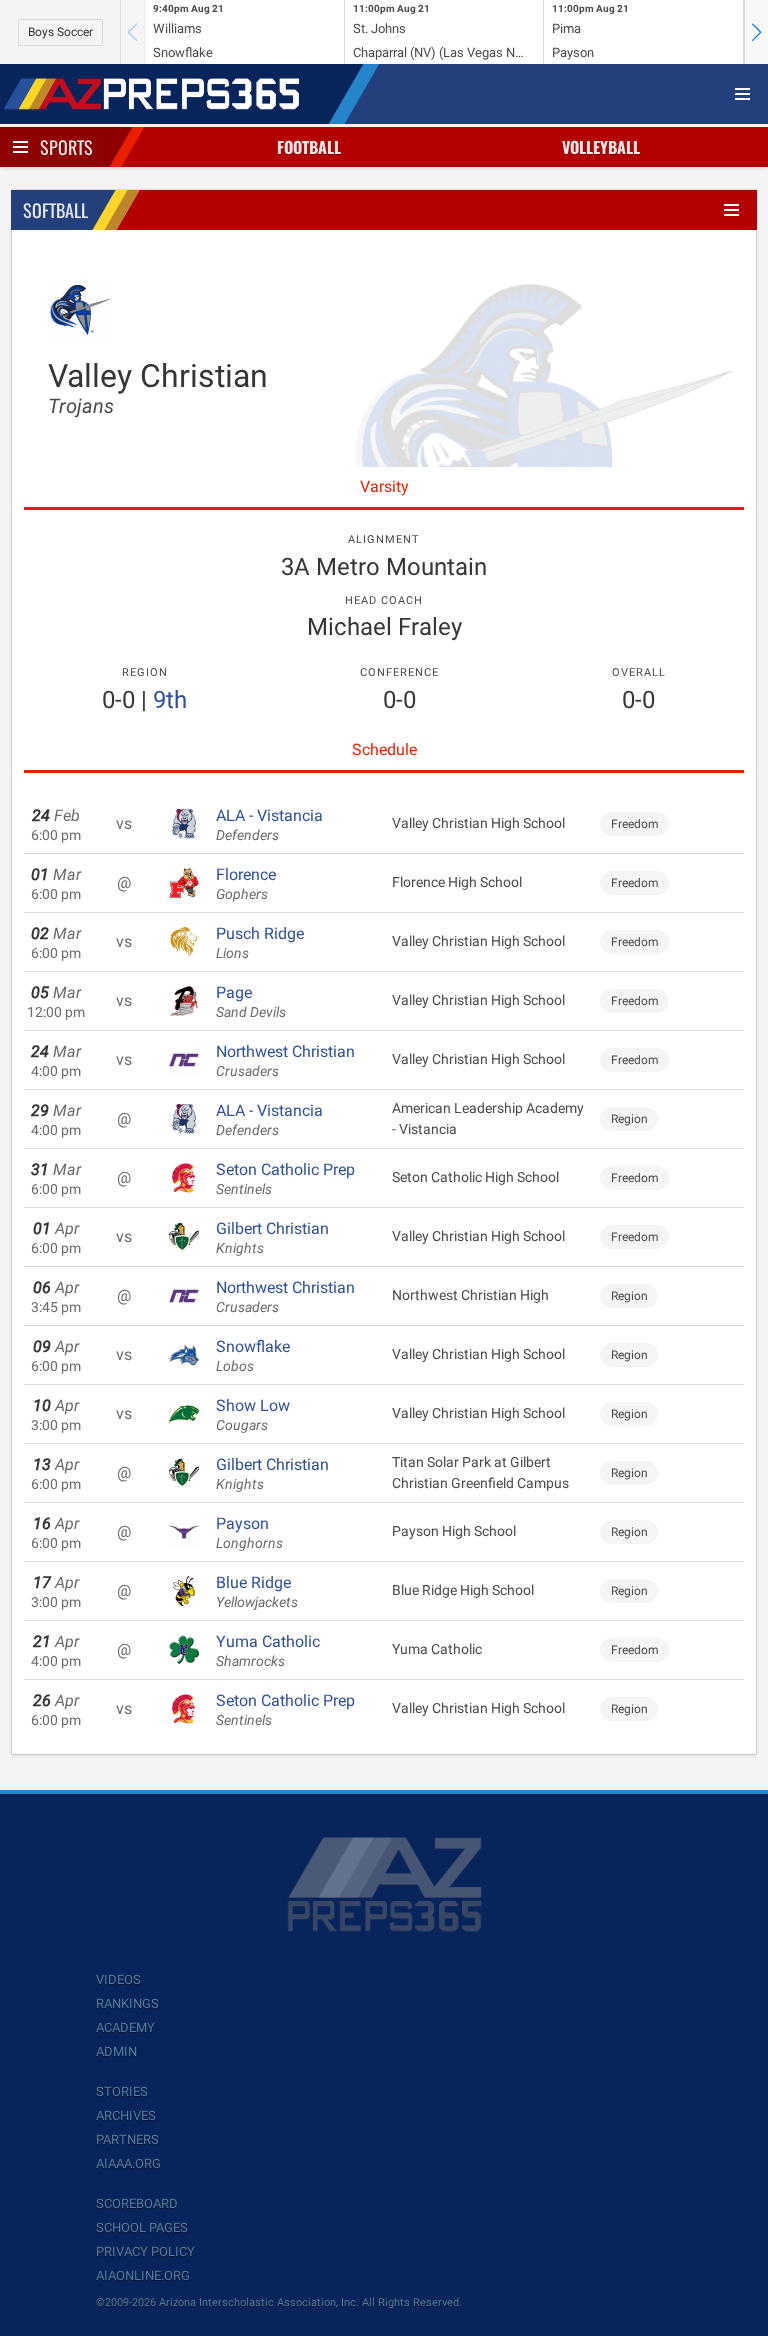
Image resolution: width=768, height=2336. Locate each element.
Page (251, 1002)
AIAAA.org (128, 2163)
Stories (122, 2091)
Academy (125, 2027)
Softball (55, 210)
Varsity (384, 486)
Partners (127, 2139)
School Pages (142, 2227)
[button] (756, 32)
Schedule (384, 749)
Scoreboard (137, 2203)
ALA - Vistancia (269, 825)
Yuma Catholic (268, 1651)
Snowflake (253, 1356)
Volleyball (601, 147)
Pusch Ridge (260, 943)
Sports (66, 147)
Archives (126, 2115)
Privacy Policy (145, 2251)
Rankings (127, 2003)
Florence (246, 884)
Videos (118, 1979)
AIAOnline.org (143, 2275)
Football (309, 147)
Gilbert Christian (272, 1238)
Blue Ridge (257, 1592)
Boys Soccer (60, 32)
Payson (249, 1533)
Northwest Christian (285, 1061)
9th (170, 700)
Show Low (253, 1415)
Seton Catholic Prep (285, 1179)
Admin (116, 2051)
